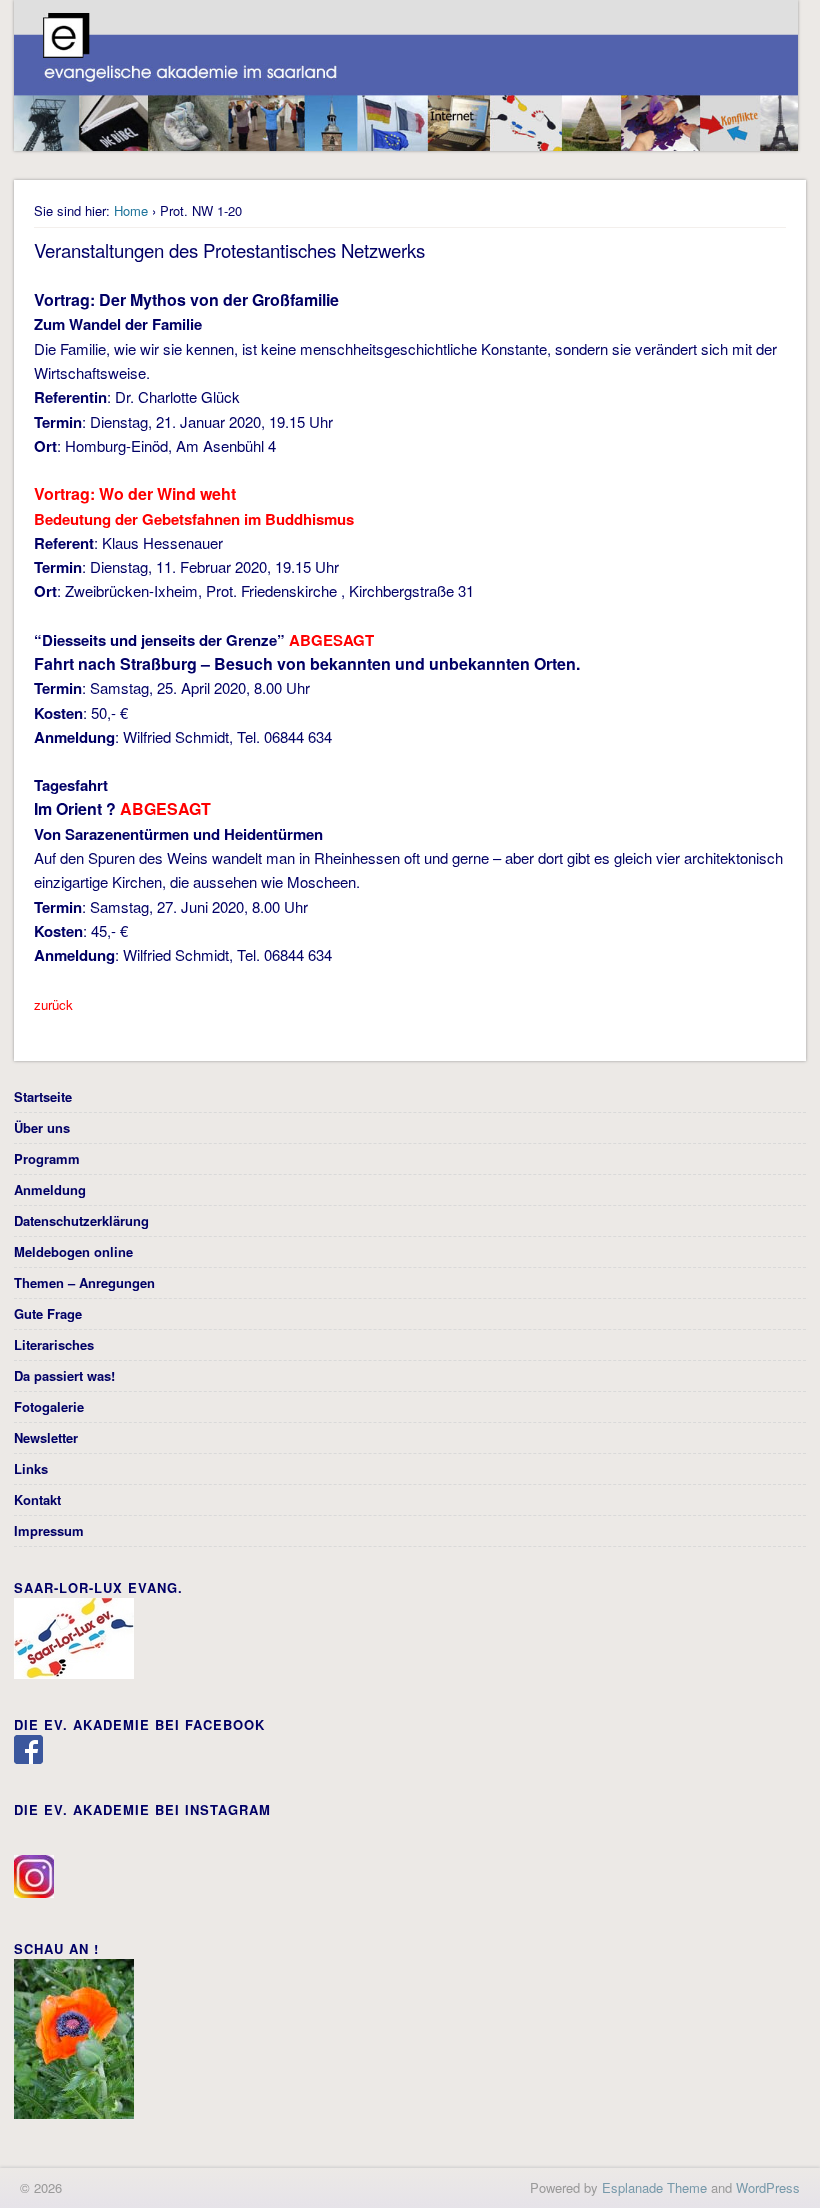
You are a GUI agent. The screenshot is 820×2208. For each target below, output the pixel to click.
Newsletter (46, 1437)
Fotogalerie (49, 1406)
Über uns (42, 1127)
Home (131, 210)
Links (31, 1468)
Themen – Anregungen (84, 1282)
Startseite (43, 1096)
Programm (47, 1158)
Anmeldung (50, 1189)
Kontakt (37, 1499)
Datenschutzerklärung (81, 1220)
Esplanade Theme (654, 2187)
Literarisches (54, 1344)
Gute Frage (48, 1313)
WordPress (768, 2187)
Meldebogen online (73, 1251)
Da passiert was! (64, 1375)
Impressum (49, 1530)
